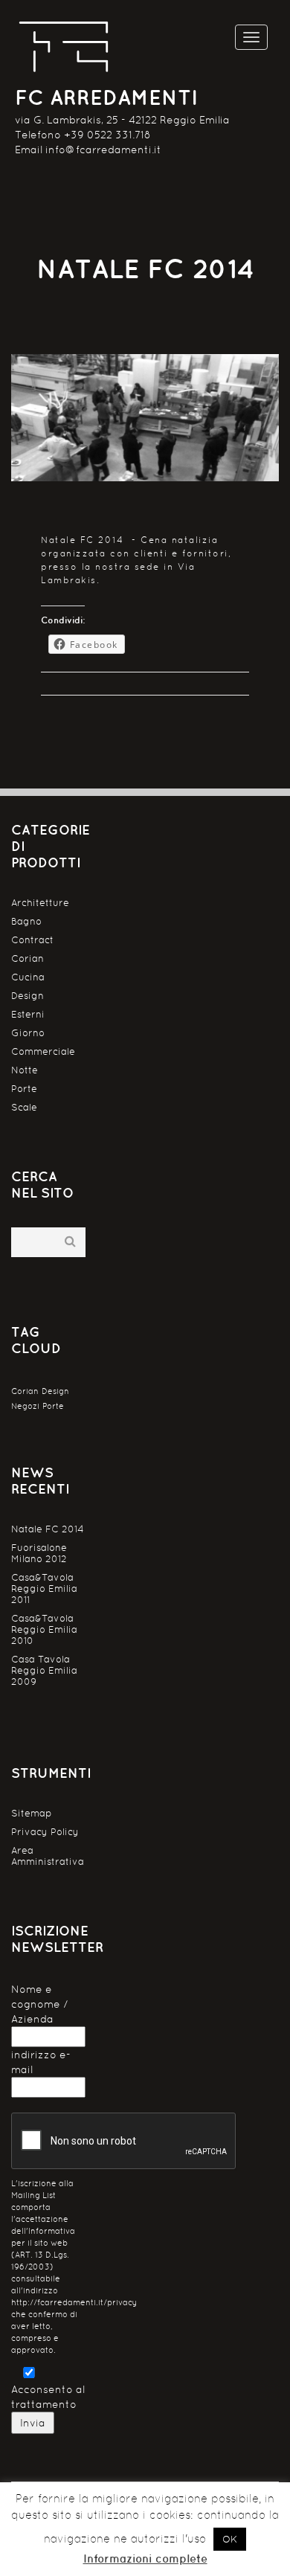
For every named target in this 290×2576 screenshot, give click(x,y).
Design (28, 996)
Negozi (25, 1406)
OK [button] (230, 2539)
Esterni (28, 1014)
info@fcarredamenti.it (103, 150)
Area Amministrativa (48, 1856)
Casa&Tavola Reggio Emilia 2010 (44, 1629)
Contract (32, 940)
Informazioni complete (145, 2559)
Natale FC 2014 (48, 1529)
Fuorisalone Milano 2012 (39, 1553)
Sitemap (32, 1813)
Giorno (28, 1033)
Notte (25, 1070)
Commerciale (43, 1051)
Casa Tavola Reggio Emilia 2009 (44, 1670)
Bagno (26, 921)
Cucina (28, 977)
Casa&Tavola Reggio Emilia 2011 (44, 1589)
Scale (24, 1107)
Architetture (40, 903)
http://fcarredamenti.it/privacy (74, 2303)
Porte (24, 1089)
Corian (28, 958)
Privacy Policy (45, 1832)
